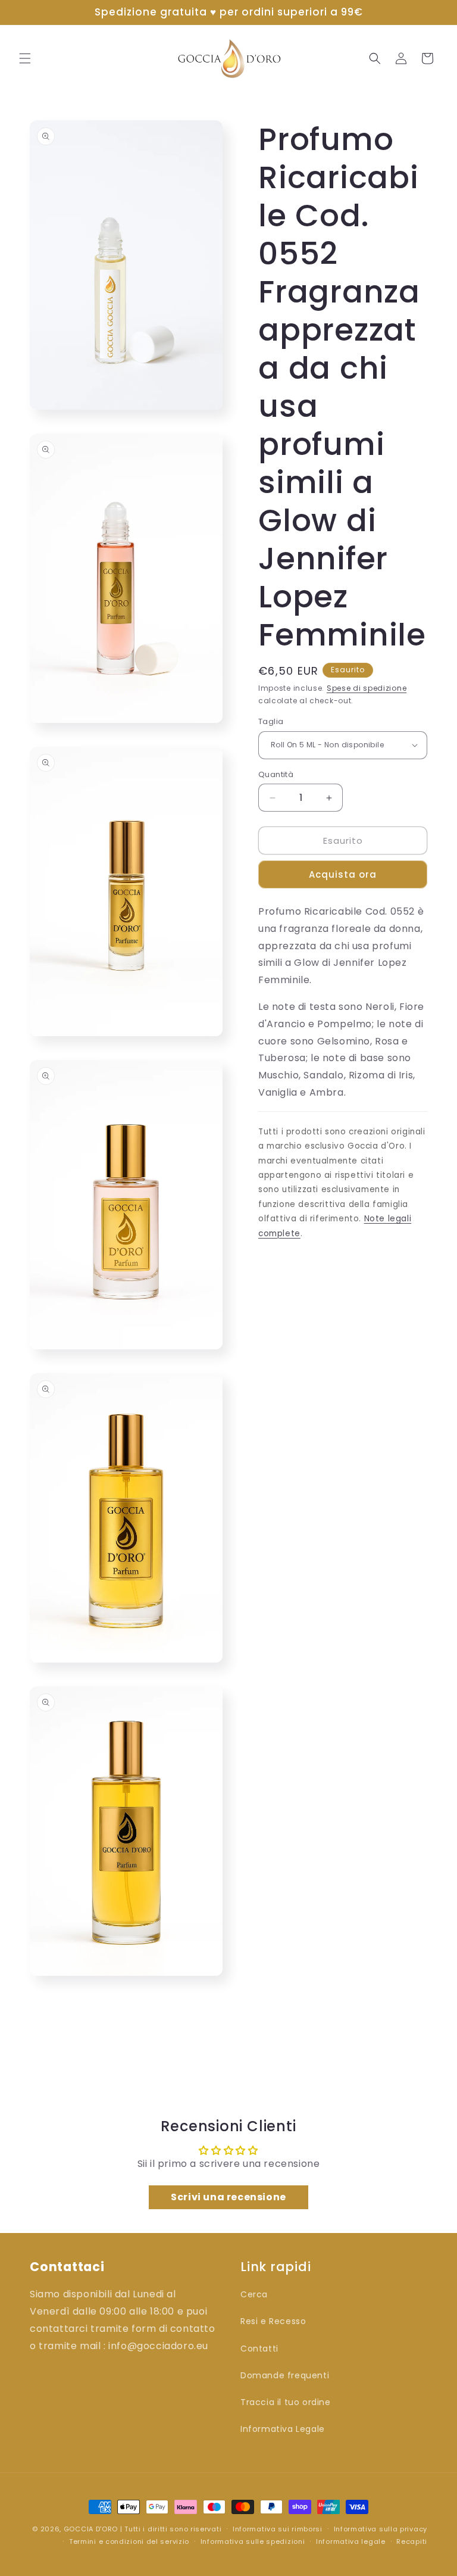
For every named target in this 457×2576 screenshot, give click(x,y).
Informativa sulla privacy (381, 2529)
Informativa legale (351, 2541)
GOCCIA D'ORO (91, 2529)
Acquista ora (343, 874)
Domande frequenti (285, 2375)
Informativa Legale (283, 2429)
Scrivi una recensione (228, 2197)
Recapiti (412, 2541)
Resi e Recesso (273, 2321)
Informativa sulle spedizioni (253, 2541)
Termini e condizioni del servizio (129, 2541)
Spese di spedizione (367, 688)
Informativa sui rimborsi (278, 2529)
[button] (25, 58)
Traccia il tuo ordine (286, 2402)
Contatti (259, 2349)
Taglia (271, 721)
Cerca (254, 2294)
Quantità (276, 774)
